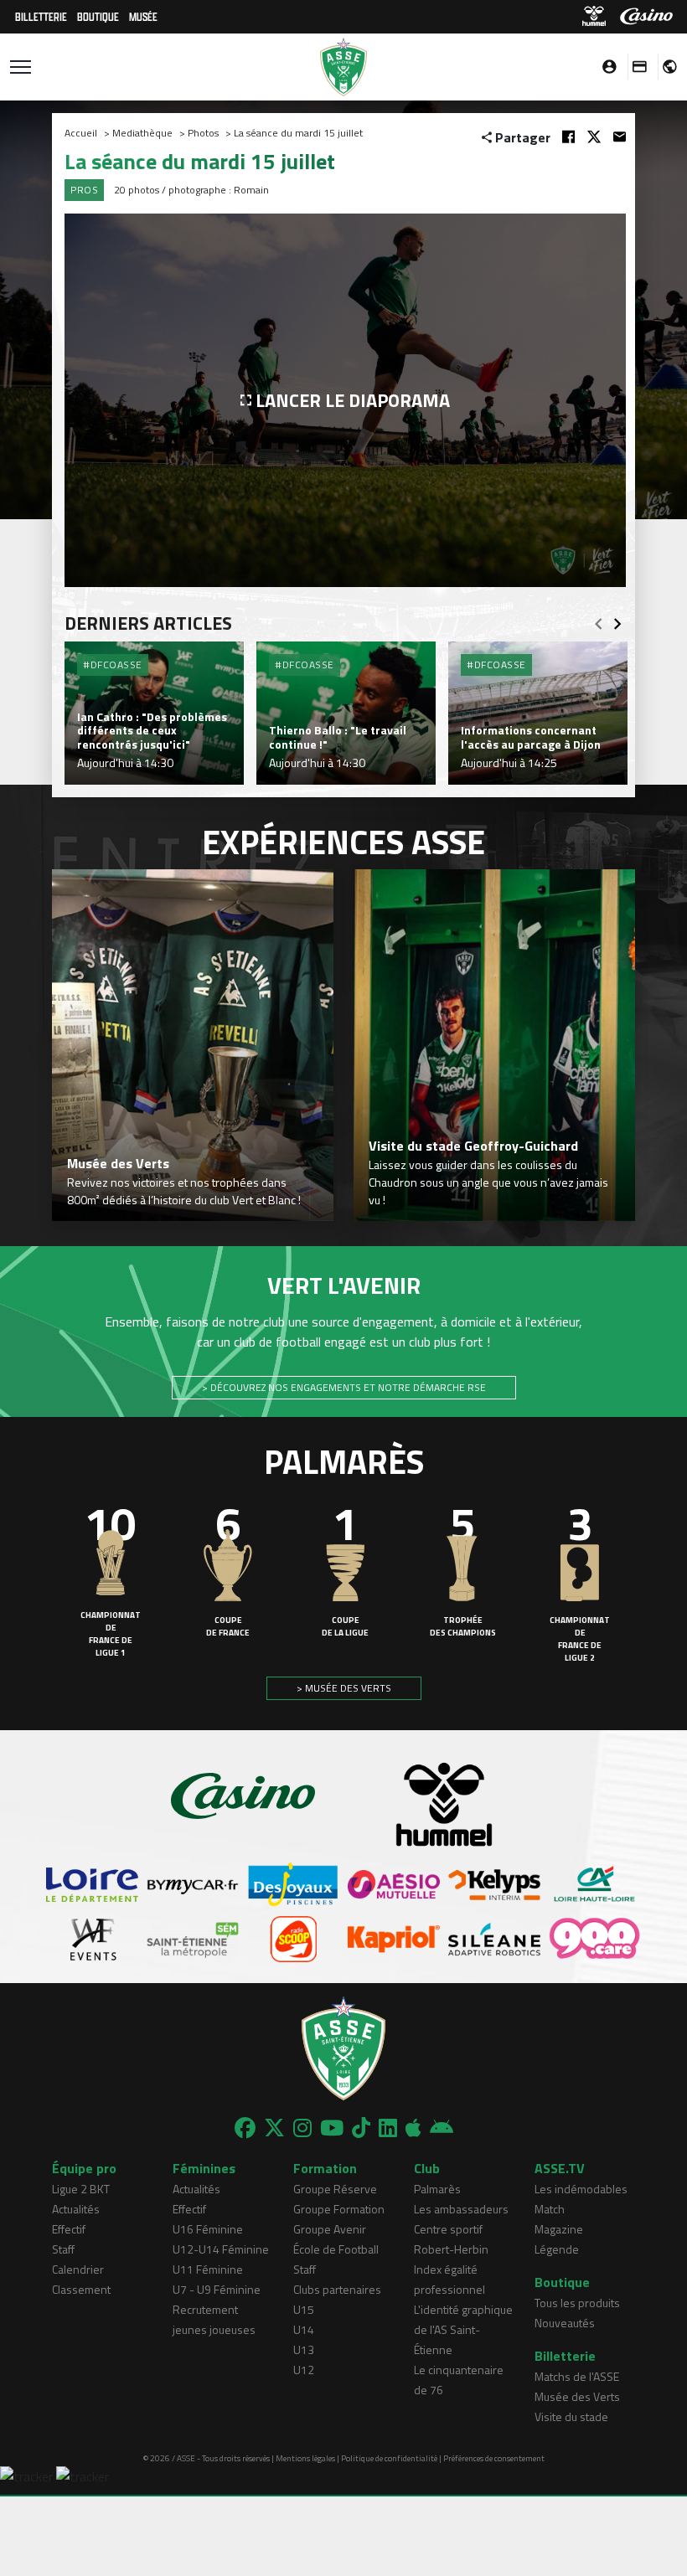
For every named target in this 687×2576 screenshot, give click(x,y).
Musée (143, 16)
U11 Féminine (208, 2269)
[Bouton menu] (21, 67)
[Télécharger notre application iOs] (413, 2128)
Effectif (69, 2229)
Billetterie (41, 16)
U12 (304, 2370)
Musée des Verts (577, 2396)
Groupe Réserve (335, 2189)
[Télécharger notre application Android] (442, 2128)
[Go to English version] (664, 67)
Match (550, 2209)
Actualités (76, 2209)
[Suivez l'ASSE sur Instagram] (302, 2128)
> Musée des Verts (344, 1688)
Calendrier (78, 2269)
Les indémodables (581, 2189)
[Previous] (598, 619)
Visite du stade (571, 2416)
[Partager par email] (620, 137)
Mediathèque (142, 133)
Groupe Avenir (330, 2229)
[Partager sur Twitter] (594, 137)
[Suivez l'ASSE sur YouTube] (332, 2128)
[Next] (617, 619)
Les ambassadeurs (461, 2209)
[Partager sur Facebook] (568, 137)
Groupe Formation (339, 2209)
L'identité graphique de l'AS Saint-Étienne (463, 2329)
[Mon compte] (605, 67)
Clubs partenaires (337, 2289)
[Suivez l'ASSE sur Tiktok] (361, 2128)
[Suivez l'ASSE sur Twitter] (274, 2128)
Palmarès (437, 2189)
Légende (557, 2249)
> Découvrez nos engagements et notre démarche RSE (344, 1387)
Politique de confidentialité (389, 2458)
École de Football (336, 2249)
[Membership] (635, 67)
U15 (304, 2309)
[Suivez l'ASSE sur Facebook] (245, 2128)
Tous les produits (577, 2303)
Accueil (81, 133)
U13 (304, 2349)
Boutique (98, 16)
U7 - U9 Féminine (217, 2289)
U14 (304, 2329)
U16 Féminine (208, 2229)
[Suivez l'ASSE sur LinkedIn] (388, 2128)
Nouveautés (565, 2323)
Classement (81, 2289)
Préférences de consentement (494, 2458)
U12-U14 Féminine (221, 2249)
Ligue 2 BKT (81, 2189)
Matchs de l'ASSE (577, 2376)
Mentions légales (305, 2458)
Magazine (559, 2229)
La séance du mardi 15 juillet (298, 133)
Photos (203, 133)
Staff (63, 2249)
